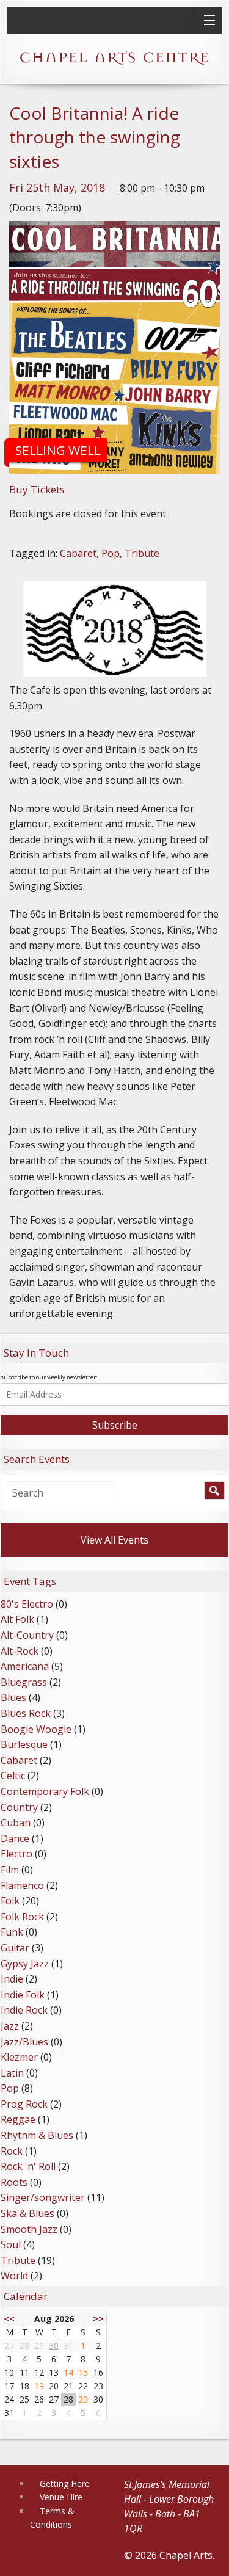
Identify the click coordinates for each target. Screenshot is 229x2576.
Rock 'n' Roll (28, 2166)
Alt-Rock (20, 1651)
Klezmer (19, 2057)
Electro (16, 1854)
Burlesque (24, 1744)
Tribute (142, 553)
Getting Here (65, 2483)
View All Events (114, 1540)
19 (39, 2386)
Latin (12, 2073)
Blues (13, 1697)
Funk (12, 1932)
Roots (14, 2182)
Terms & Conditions (52, 2518)
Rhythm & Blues (37, 2135)
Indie (12, 1979)
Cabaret (78, 553)
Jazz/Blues (24, 2042)
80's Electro (27, 1604)
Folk (10, 1901)
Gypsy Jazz (25, 1964)
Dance (15, 1838)
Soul (11, 2244)
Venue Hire (61, 2497)
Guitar (15, 1948)
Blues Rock (26, 1713)
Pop (111, 553)
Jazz (10, 2026)
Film (10, 1870)
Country (19, 1807)
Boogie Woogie (36, 1729)
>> (98, 2319)
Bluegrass (24, 1682)
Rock (12, 2151)
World (14, 2276)
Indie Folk (23, 1995)
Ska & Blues (27, 2213)
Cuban (16, 1823)
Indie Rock (24, 2010)
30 (54, 2346)
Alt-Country (27, 1635)
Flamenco (22, 1885)
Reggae (18, 2119)
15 (83, 2372)
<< (9, 2319)
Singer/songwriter (43, 2197)
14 (68, 2372)
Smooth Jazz (29, 2229)
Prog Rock (24, 2104)
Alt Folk (17, 1619)
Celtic (13, 1776)
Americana (25, 1666)
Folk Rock (22, 1917)
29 (83, 2399)
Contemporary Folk (45, 1791)
